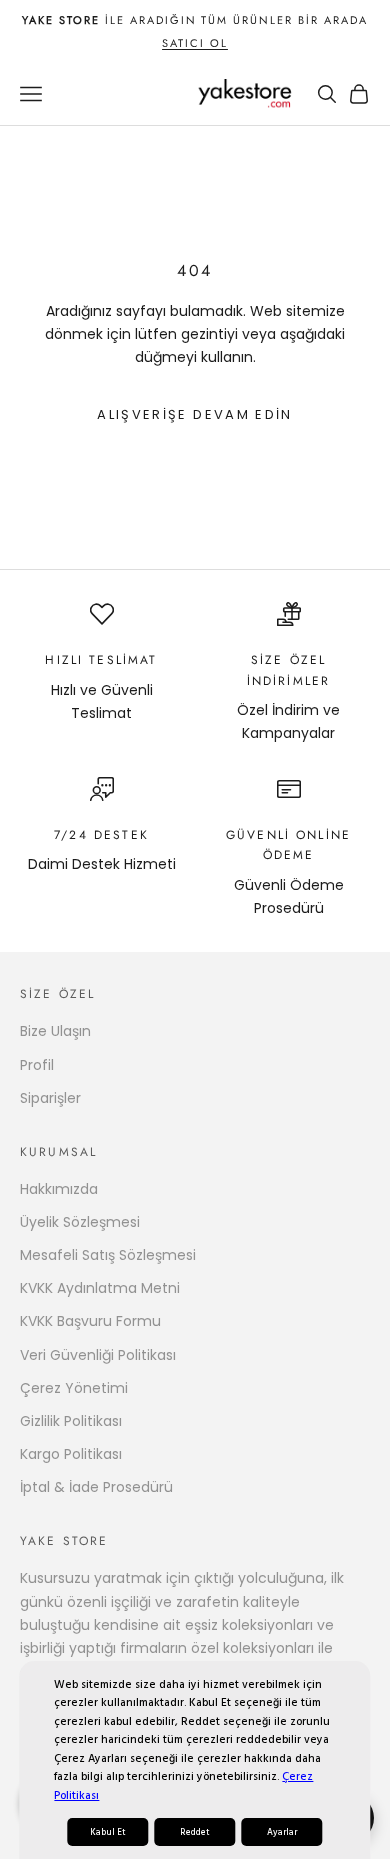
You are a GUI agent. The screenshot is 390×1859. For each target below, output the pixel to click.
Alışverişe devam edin (194, 414)
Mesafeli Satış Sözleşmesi (108, 1255)
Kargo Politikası (71, 1454)
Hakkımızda (59, 1189)
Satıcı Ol (195, 43)
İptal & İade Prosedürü (96, 1487)
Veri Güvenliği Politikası (98, 1355)
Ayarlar (282, 1832)
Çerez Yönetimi (74, 1388)
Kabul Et (108, 1832)
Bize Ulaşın (55, 1031)
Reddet (195, 1832)
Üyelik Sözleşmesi (80, 1222)
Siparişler (50, 1098)
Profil (37, 1065)
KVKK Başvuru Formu (90, 1321)
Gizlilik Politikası (71, 1421)
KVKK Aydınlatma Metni (100, 1288)
